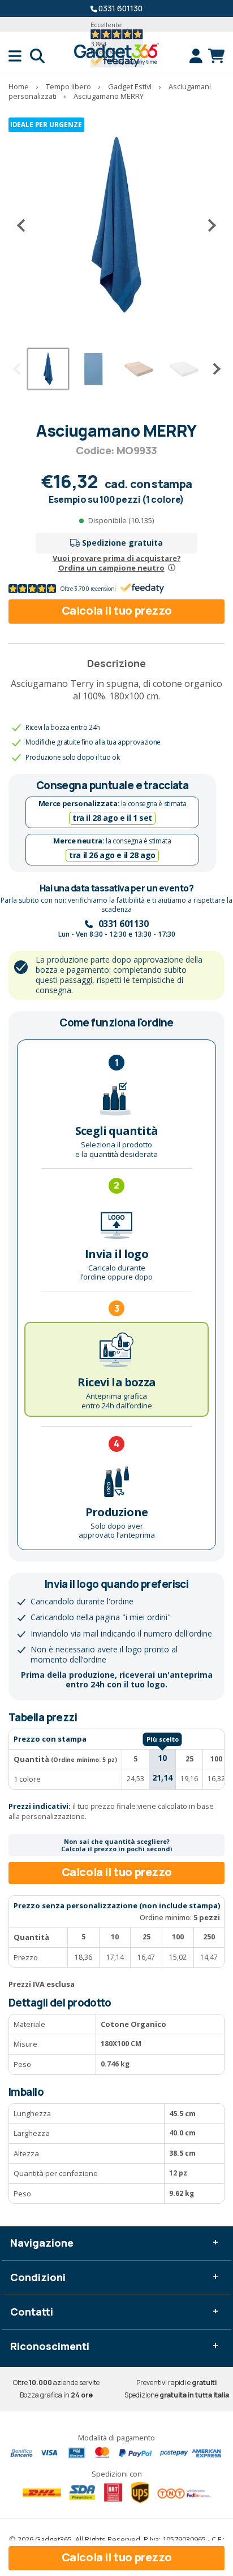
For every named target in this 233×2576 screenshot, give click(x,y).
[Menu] (19, 56)
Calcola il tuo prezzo (117, 610)
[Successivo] (208, 225)
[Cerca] (37, 56)
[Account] (199, 56)
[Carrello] (216, 56)
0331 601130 (120, 8)
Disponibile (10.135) (121, 520)
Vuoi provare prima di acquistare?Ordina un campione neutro (117, 563)
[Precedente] (25, 225)
